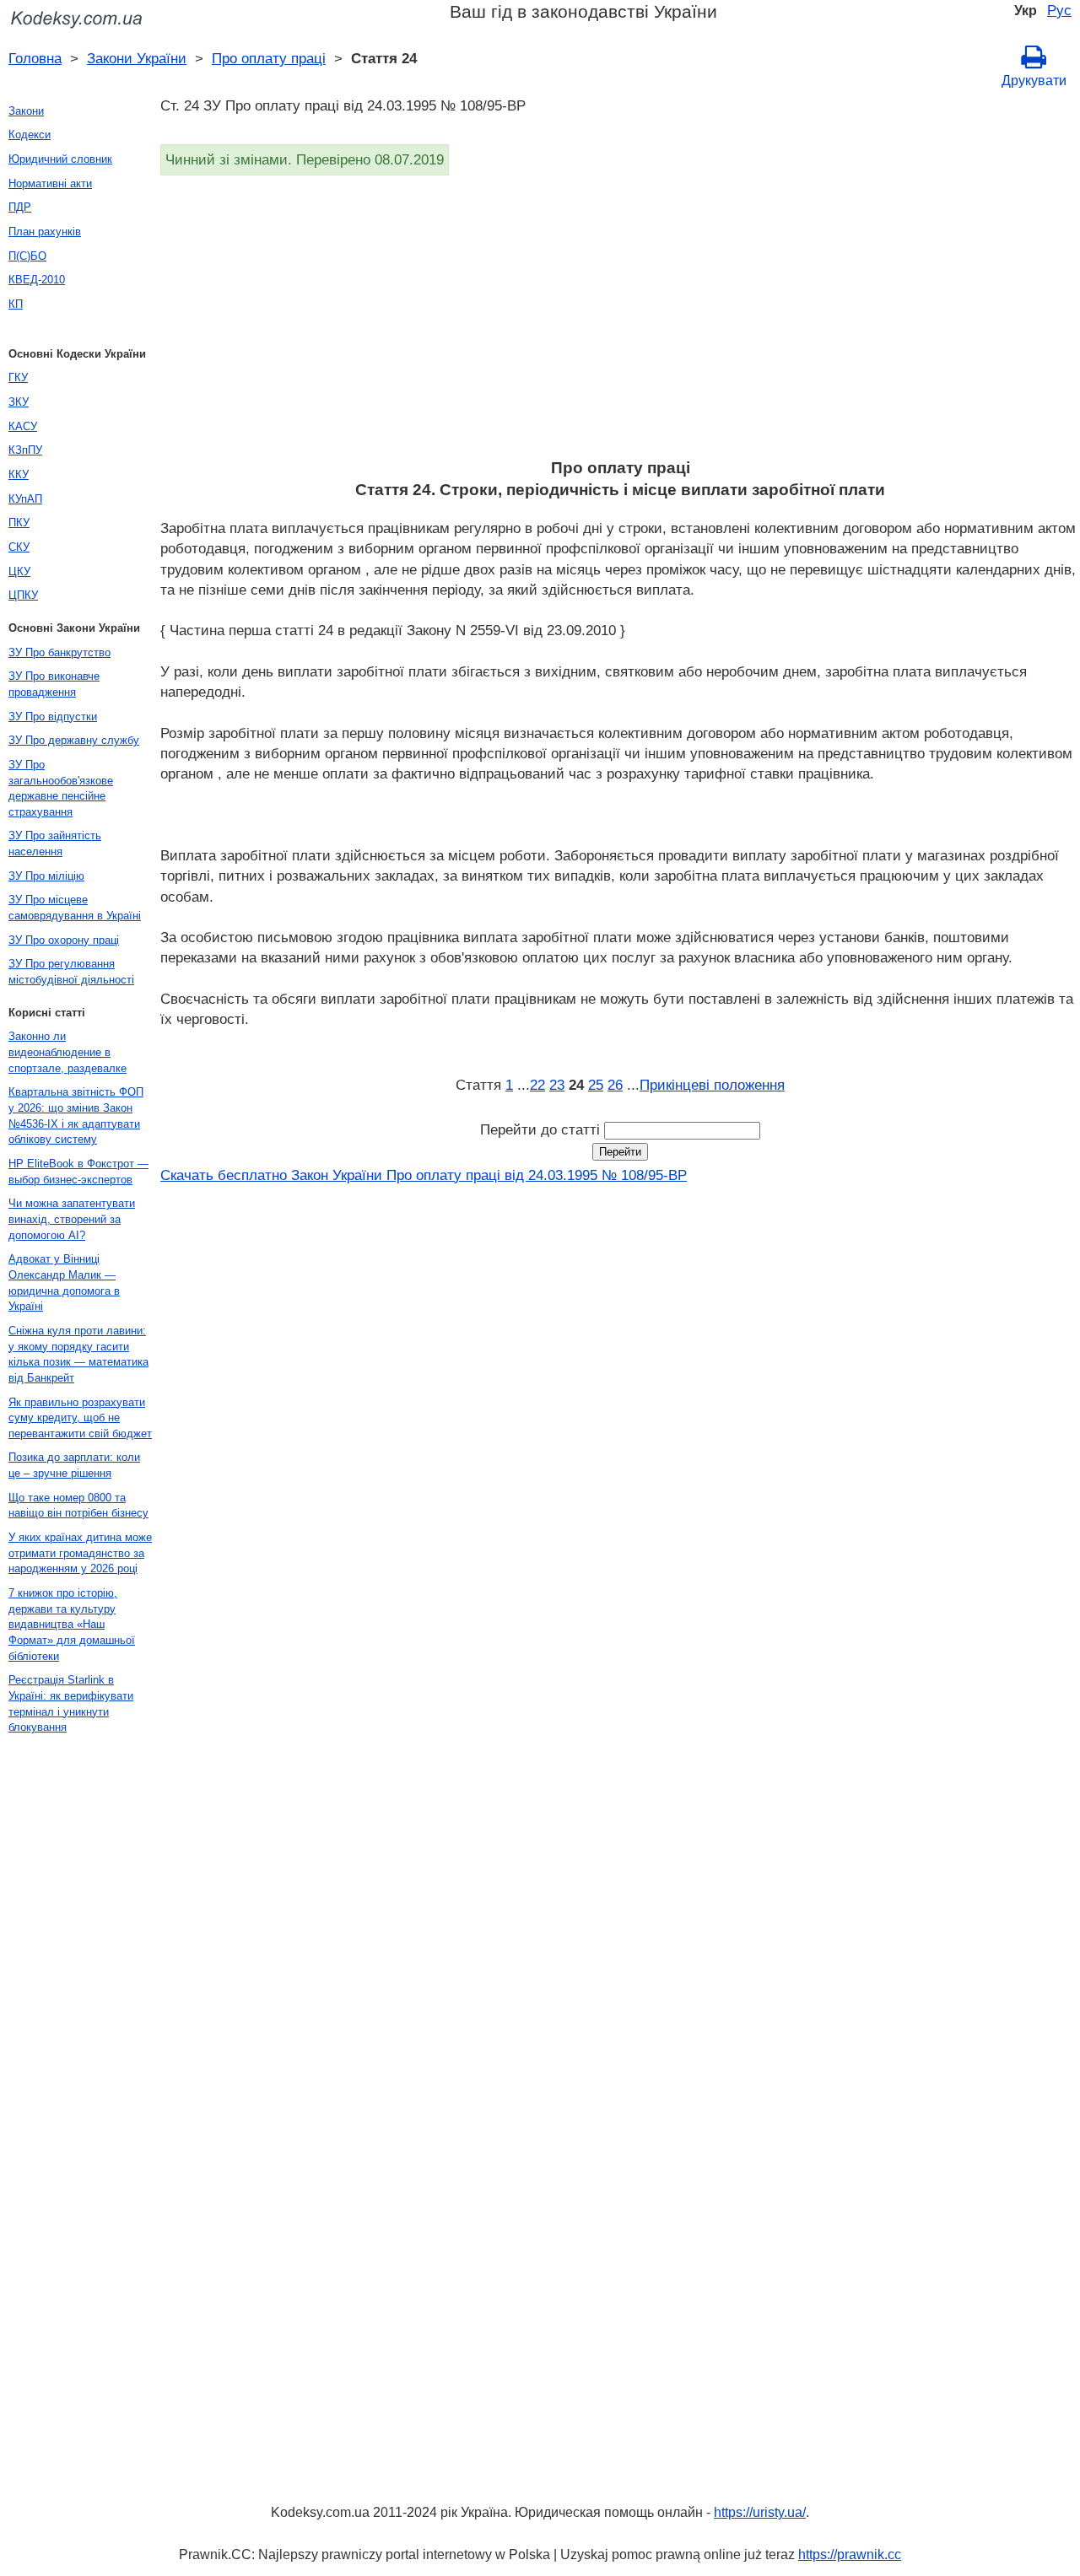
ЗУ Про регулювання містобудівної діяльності (71, 972)
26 (615, 1085)
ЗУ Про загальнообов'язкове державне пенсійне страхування (61, 788)
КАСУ (23, 426)
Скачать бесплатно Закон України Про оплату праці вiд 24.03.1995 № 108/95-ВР (424, 1175)
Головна (35, 58)
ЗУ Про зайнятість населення (55, 843)
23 (557, 1085)
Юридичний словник (60, 159)
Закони (26, 111)
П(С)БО (27, 256)
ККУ (19, 474)
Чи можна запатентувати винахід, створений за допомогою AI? (72, 1219)
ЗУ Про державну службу (74, 740)
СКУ (19, 547)
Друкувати (1034, 81)
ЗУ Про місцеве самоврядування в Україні (75, 908)
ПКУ (19, 523)
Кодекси (30, 135)
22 (537, 1085)
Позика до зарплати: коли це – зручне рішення (74, 1465)
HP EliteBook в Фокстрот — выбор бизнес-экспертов (78, 1172)
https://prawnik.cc (850, 2554)
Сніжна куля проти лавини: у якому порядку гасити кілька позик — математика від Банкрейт (78, 1354)
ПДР (20, 207)
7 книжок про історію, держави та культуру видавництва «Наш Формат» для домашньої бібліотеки (72, 1625)
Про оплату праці (269, 58)
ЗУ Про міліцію (46, 876)
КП (16, 304)
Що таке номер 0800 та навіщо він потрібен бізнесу (78, 1506)
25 (596, 1085)
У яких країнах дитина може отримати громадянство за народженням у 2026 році (80, 1553)
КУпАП (25, 499)
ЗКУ (19, 402)
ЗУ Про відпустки (53, 717)
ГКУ (18, 377)
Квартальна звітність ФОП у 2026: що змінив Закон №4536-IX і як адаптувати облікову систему (76, 1116)
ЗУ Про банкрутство (59, 652)
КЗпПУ (25, 450)
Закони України (137, 58)
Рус (1059, 10)
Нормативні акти (50, 183)
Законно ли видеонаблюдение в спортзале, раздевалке (67, 1052)
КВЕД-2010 (37, 280)
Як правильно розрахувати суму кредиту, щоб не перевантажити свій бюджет (80, 1418)
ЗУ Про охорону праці (64, 940)
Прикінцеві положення (712, 1085)
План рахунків (45, 232)
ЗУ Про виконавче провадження (54, 684)
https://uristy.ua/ (760, 2512)
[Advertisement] (620, 322)
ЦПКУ (23, 595)
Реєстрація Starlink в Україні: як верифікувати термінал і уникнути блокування (71, 1703)
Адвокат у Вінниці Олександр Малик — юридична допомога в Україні (64, 1283)
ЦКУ (19, 571)
